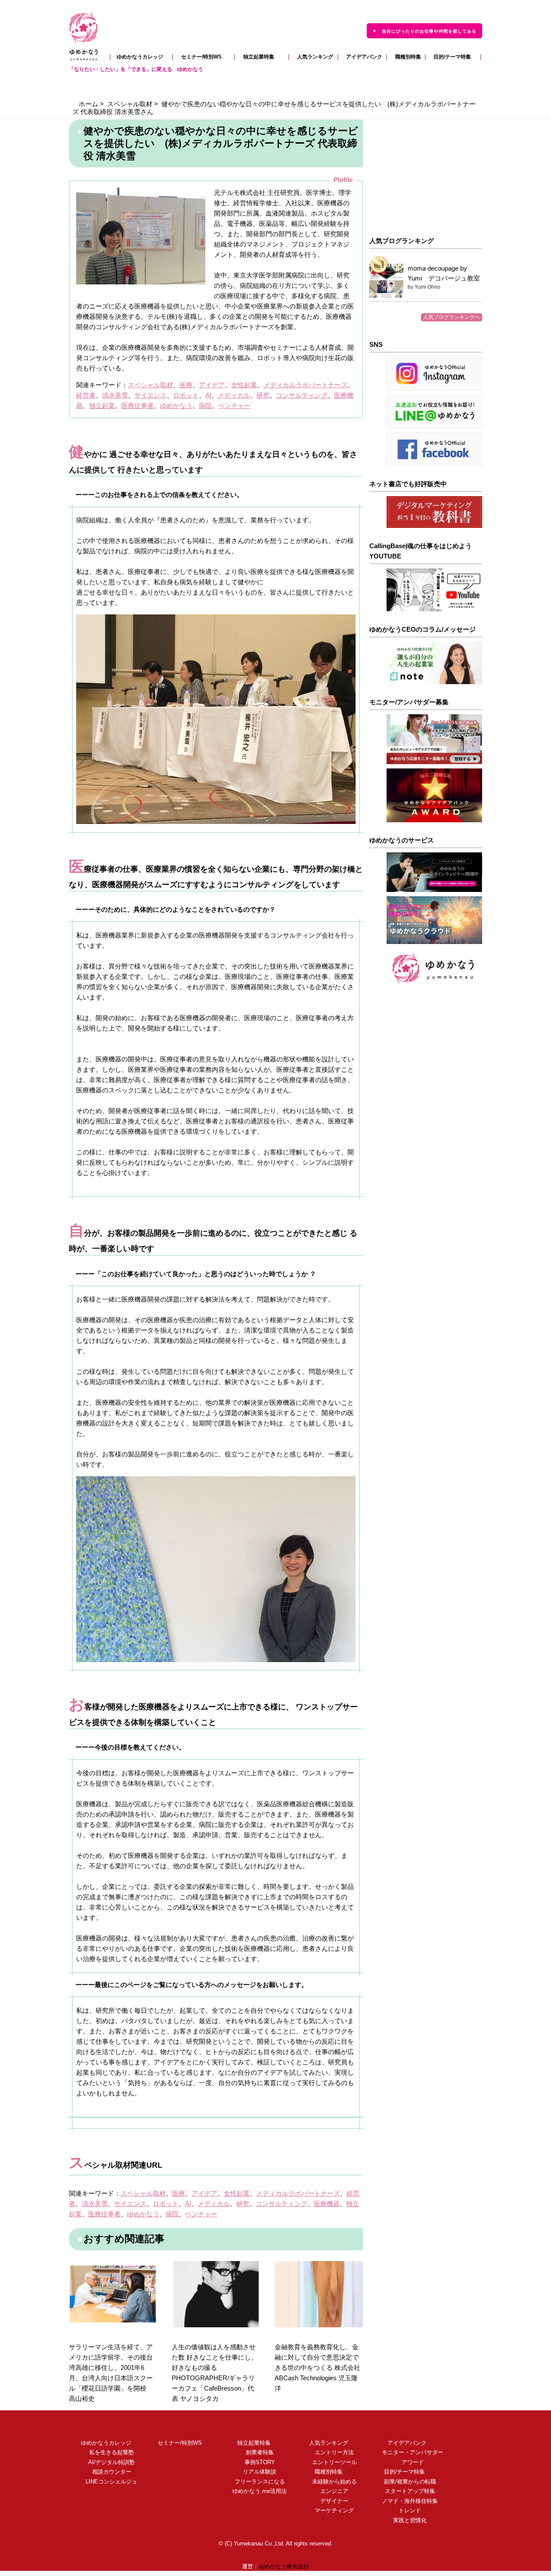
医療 (186, 385)
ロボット (186, 395)
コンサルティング (302, 395)
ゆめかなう (176, 406)
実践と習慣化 (404, 2520)
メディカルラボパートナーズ (305, 385)
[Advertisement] (426, 173)
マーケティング (329, 2511)
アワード (410, 2462)
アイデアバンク (362, 57)
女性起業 (244, 385)
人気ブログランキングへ (452, 317)
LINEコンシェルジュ (106, 2482)
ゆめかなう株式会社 (284, 2567)
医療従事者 (138, 406)
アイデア (212, 385)
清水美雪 (115, 395)
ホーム (88, 104)
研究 (263, 395)
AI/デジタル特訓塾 (109, 2462)
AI (208, 395)
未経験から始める (329, 2482)
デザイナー (329, 2501)
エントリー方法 (329, 2453)
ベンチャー (234, 406)
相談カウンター (106, 2472)
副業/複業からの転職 (404, 2482)
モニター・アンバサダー (407, 2453)
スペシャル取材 (130, 104)
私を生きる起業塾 (109, 2453)
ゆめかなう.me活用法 (254, 2491)
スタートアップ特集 (404, 2491)
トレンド (407, 2511)
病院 (205, 406)
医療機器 (327, 2204)
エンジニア (329, 2491)
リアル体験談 (254, 2472)
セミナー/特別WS (204, 57)
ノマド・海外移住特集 (404, 2501)
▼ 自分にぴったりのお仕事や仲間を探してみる (424, 31)
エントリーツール (329, 2462)
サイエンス (150, 395)
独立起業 (102, 406)
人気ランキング (313, 57)
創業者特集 (254, 2453)
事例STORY (254, 2462)
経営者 (86, 395)
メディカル (234, 395)
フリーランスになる (254, 2482)
